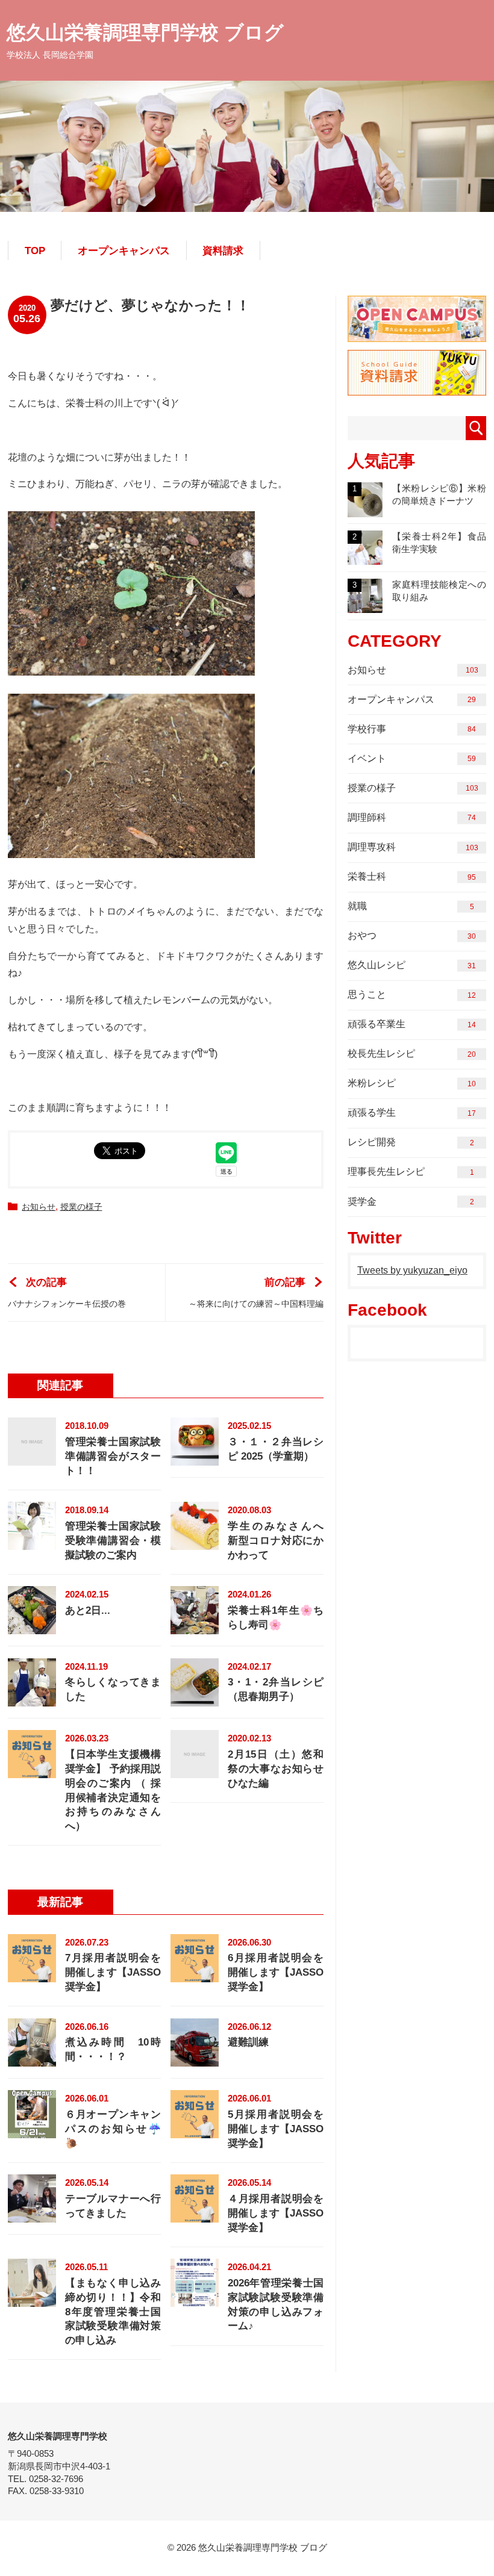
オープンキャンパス (124, 251)
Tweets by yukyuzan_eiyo (412, 1270)
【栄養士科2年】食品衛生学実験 (419, 543)
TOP (35, 251)
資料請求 (223, 251)
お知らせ (39, 1207)
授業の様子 (81, 1207)
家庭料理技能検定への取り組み (419, 591)
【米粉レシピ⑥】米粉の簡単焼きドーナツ (419, 494)
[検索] (476, 428)
